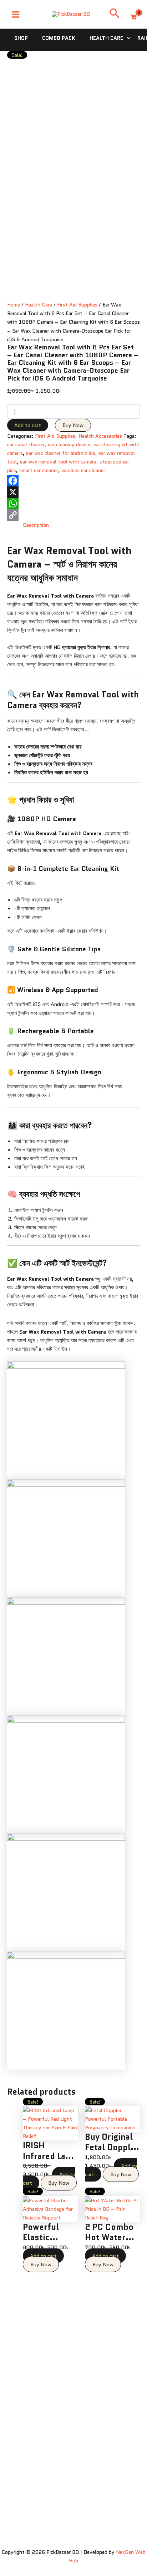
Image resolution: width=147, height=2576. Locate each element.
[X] (73, 492)
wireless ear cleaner (83, 470)
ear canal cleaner (26, 444)
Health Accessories (100, 436)
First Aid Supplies (77, 305)
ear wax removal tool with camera (58, 462)
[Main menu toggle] (16, 14)
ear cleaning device (69, 444)
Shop (21, 38)
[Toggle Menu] (127, 38)
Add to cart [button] (43, 2256)
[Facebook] (73, 481)
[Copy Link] (73, 515)
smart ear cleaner (39, 470)
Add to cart (28, 425)
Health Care (106, 38)
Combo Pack (59, 38)
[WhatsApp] (73, 504)
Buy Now (73, 425)
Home (14, 305)
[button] (115, 14)
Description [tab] (36, 525)
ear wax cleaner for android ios (61, 453)
